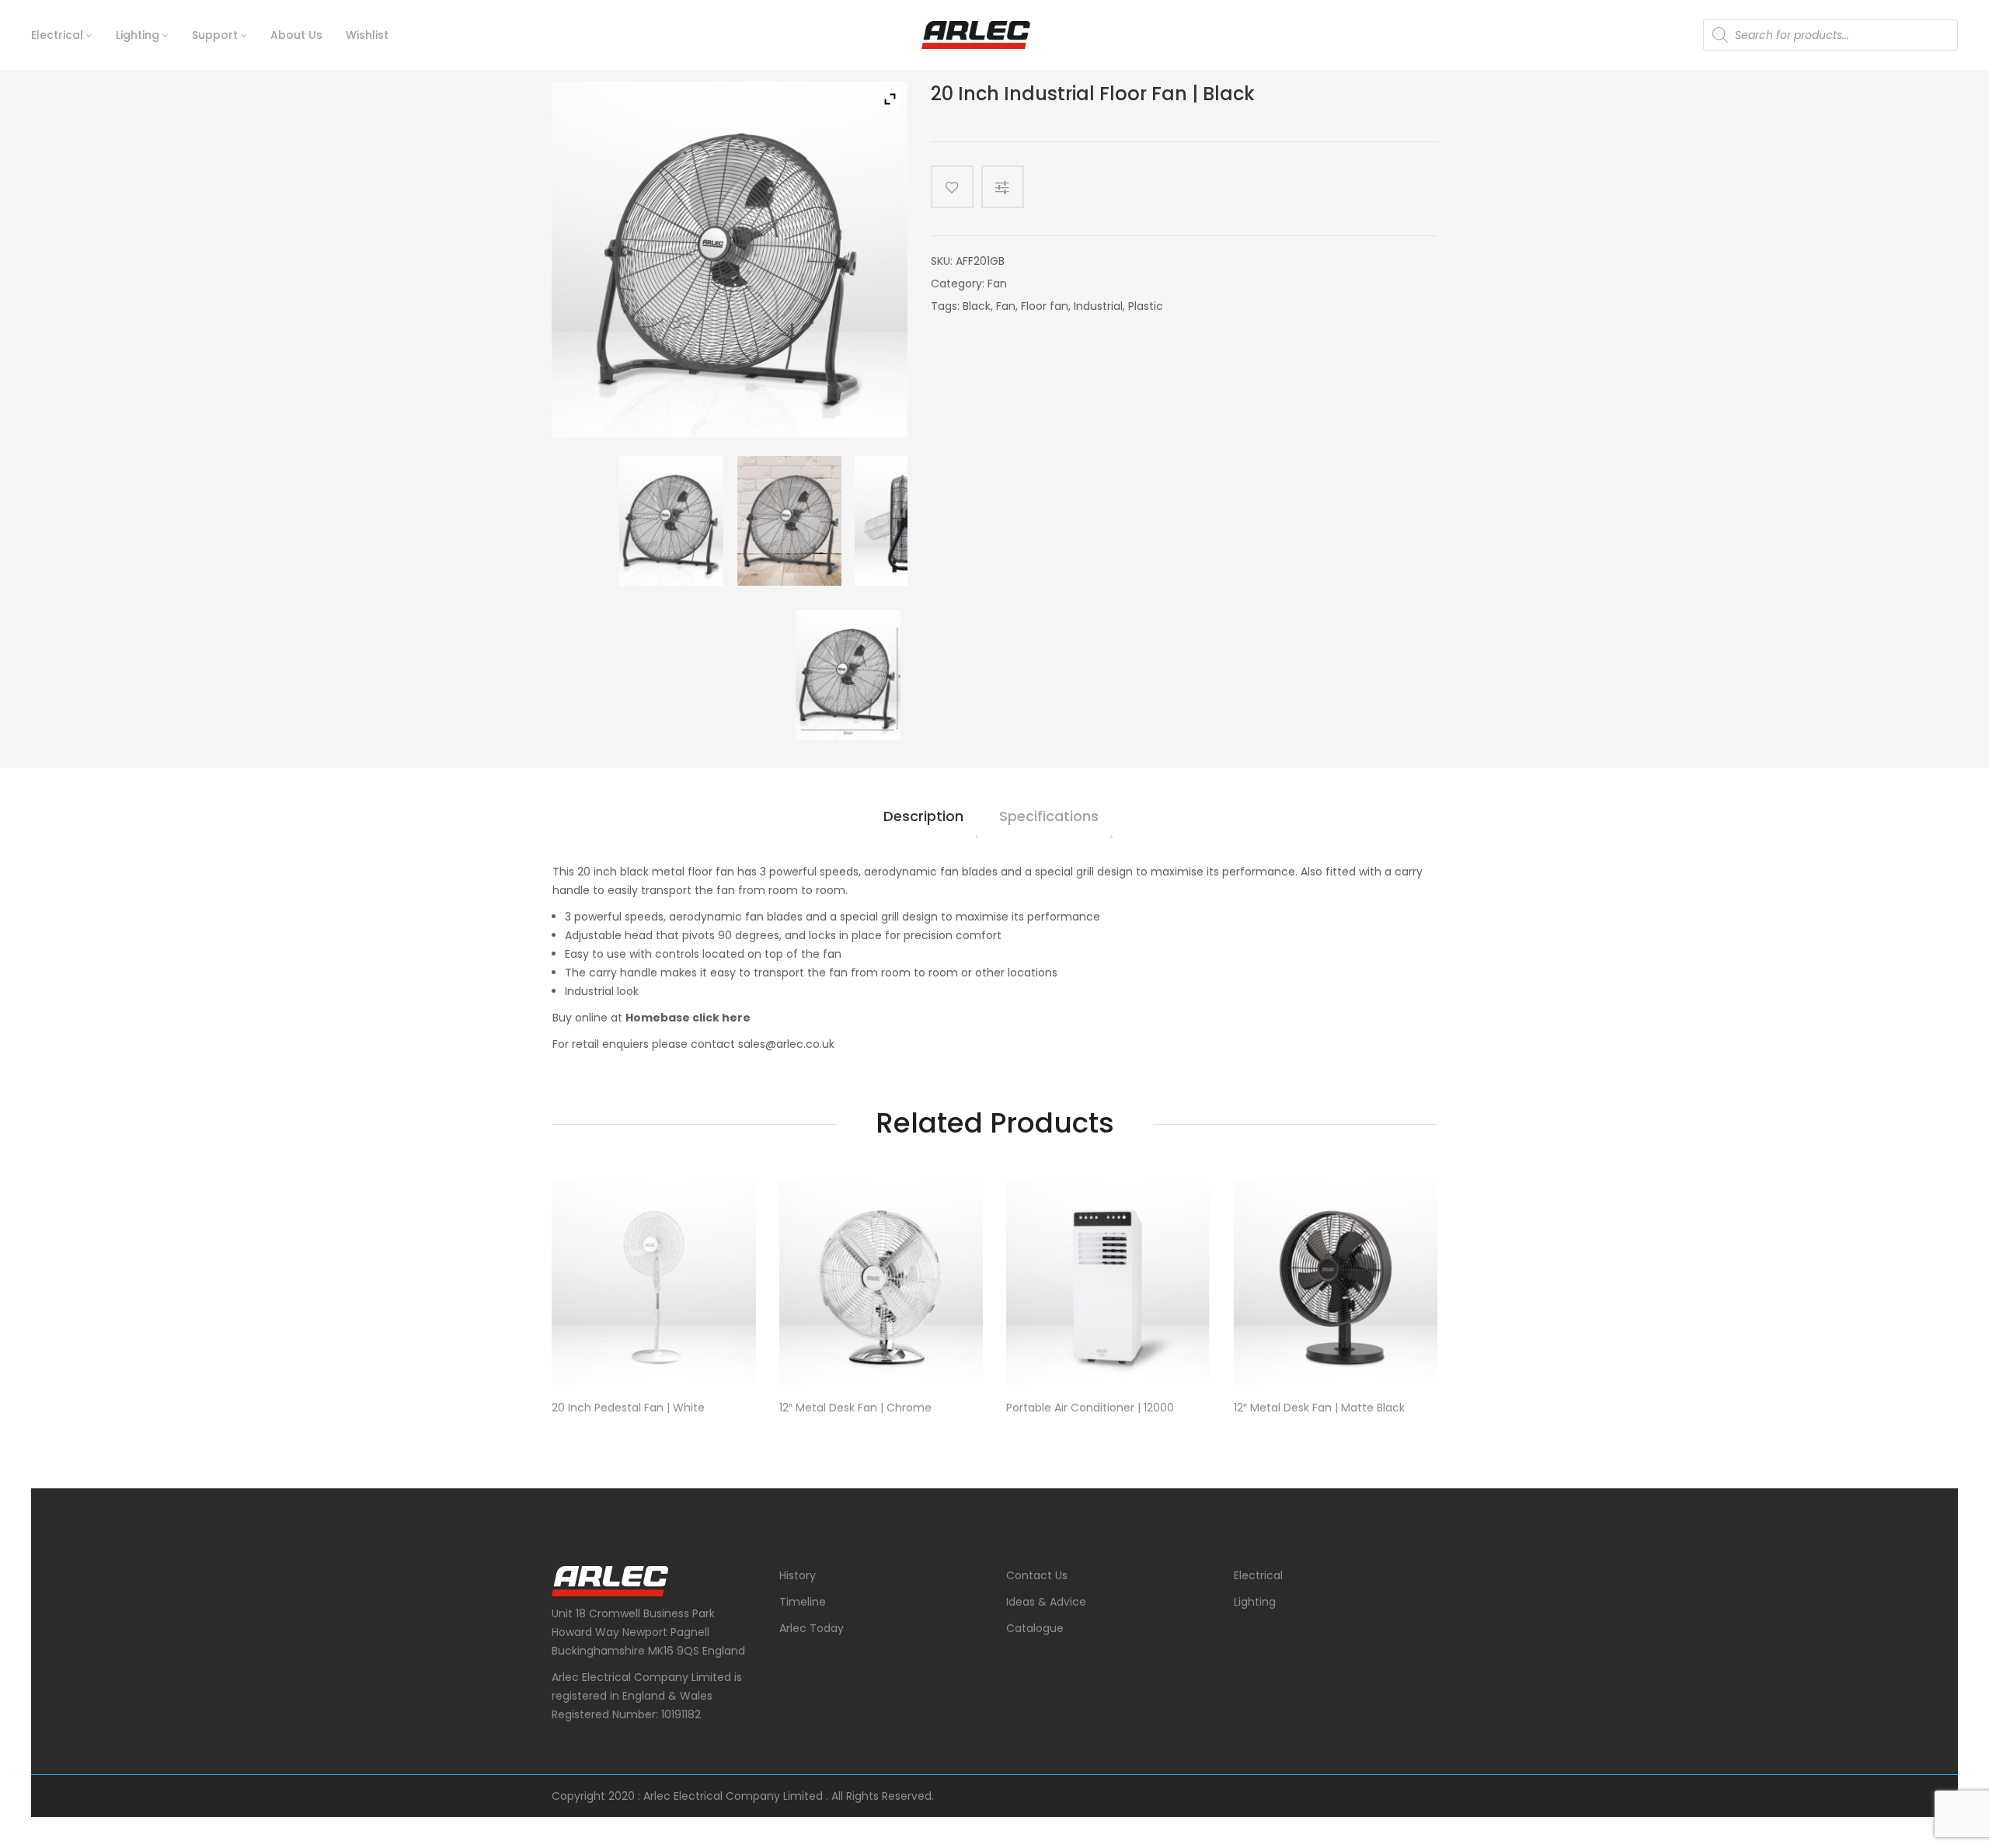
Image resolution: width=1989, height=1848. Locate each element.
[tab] (923, 823)
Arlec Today (812, 1628)
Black (977, 306)
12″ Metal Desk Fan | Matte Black (1319, 1408)
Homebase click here (688, 1018)
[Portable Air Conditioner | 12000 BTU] (1108, 1284)
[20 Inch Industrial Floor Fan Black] (671, 521)
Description (923, 816)
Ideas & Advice (1046, 1602)
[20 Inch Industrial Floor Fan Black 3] (789, 521)
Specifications (1049, 816)
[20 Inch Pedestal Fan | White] (654, 1284)
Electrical (1258, 1575)
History (798, 1575)
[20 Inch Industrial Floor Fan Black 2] (907, 521)
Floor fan (1045, 306)
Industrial (1098, 306)
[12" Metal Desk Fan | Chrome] (881, 1284)
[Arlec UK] (976, 35)
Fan (997, 284)
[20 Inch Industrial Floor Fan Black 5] (848, 675)
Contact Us (1037, 1575)
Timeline (803, 1602)
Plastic (1146, 306)
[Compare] (1008, 187)
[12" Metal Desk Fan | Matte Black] (1336, 1284)
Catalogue (1035, 1628)
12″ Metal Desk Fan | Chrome (855, 1408)
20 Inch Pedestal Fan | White (628, 1408)
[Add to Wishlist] (952, 187)
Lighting (1255, 1602)
